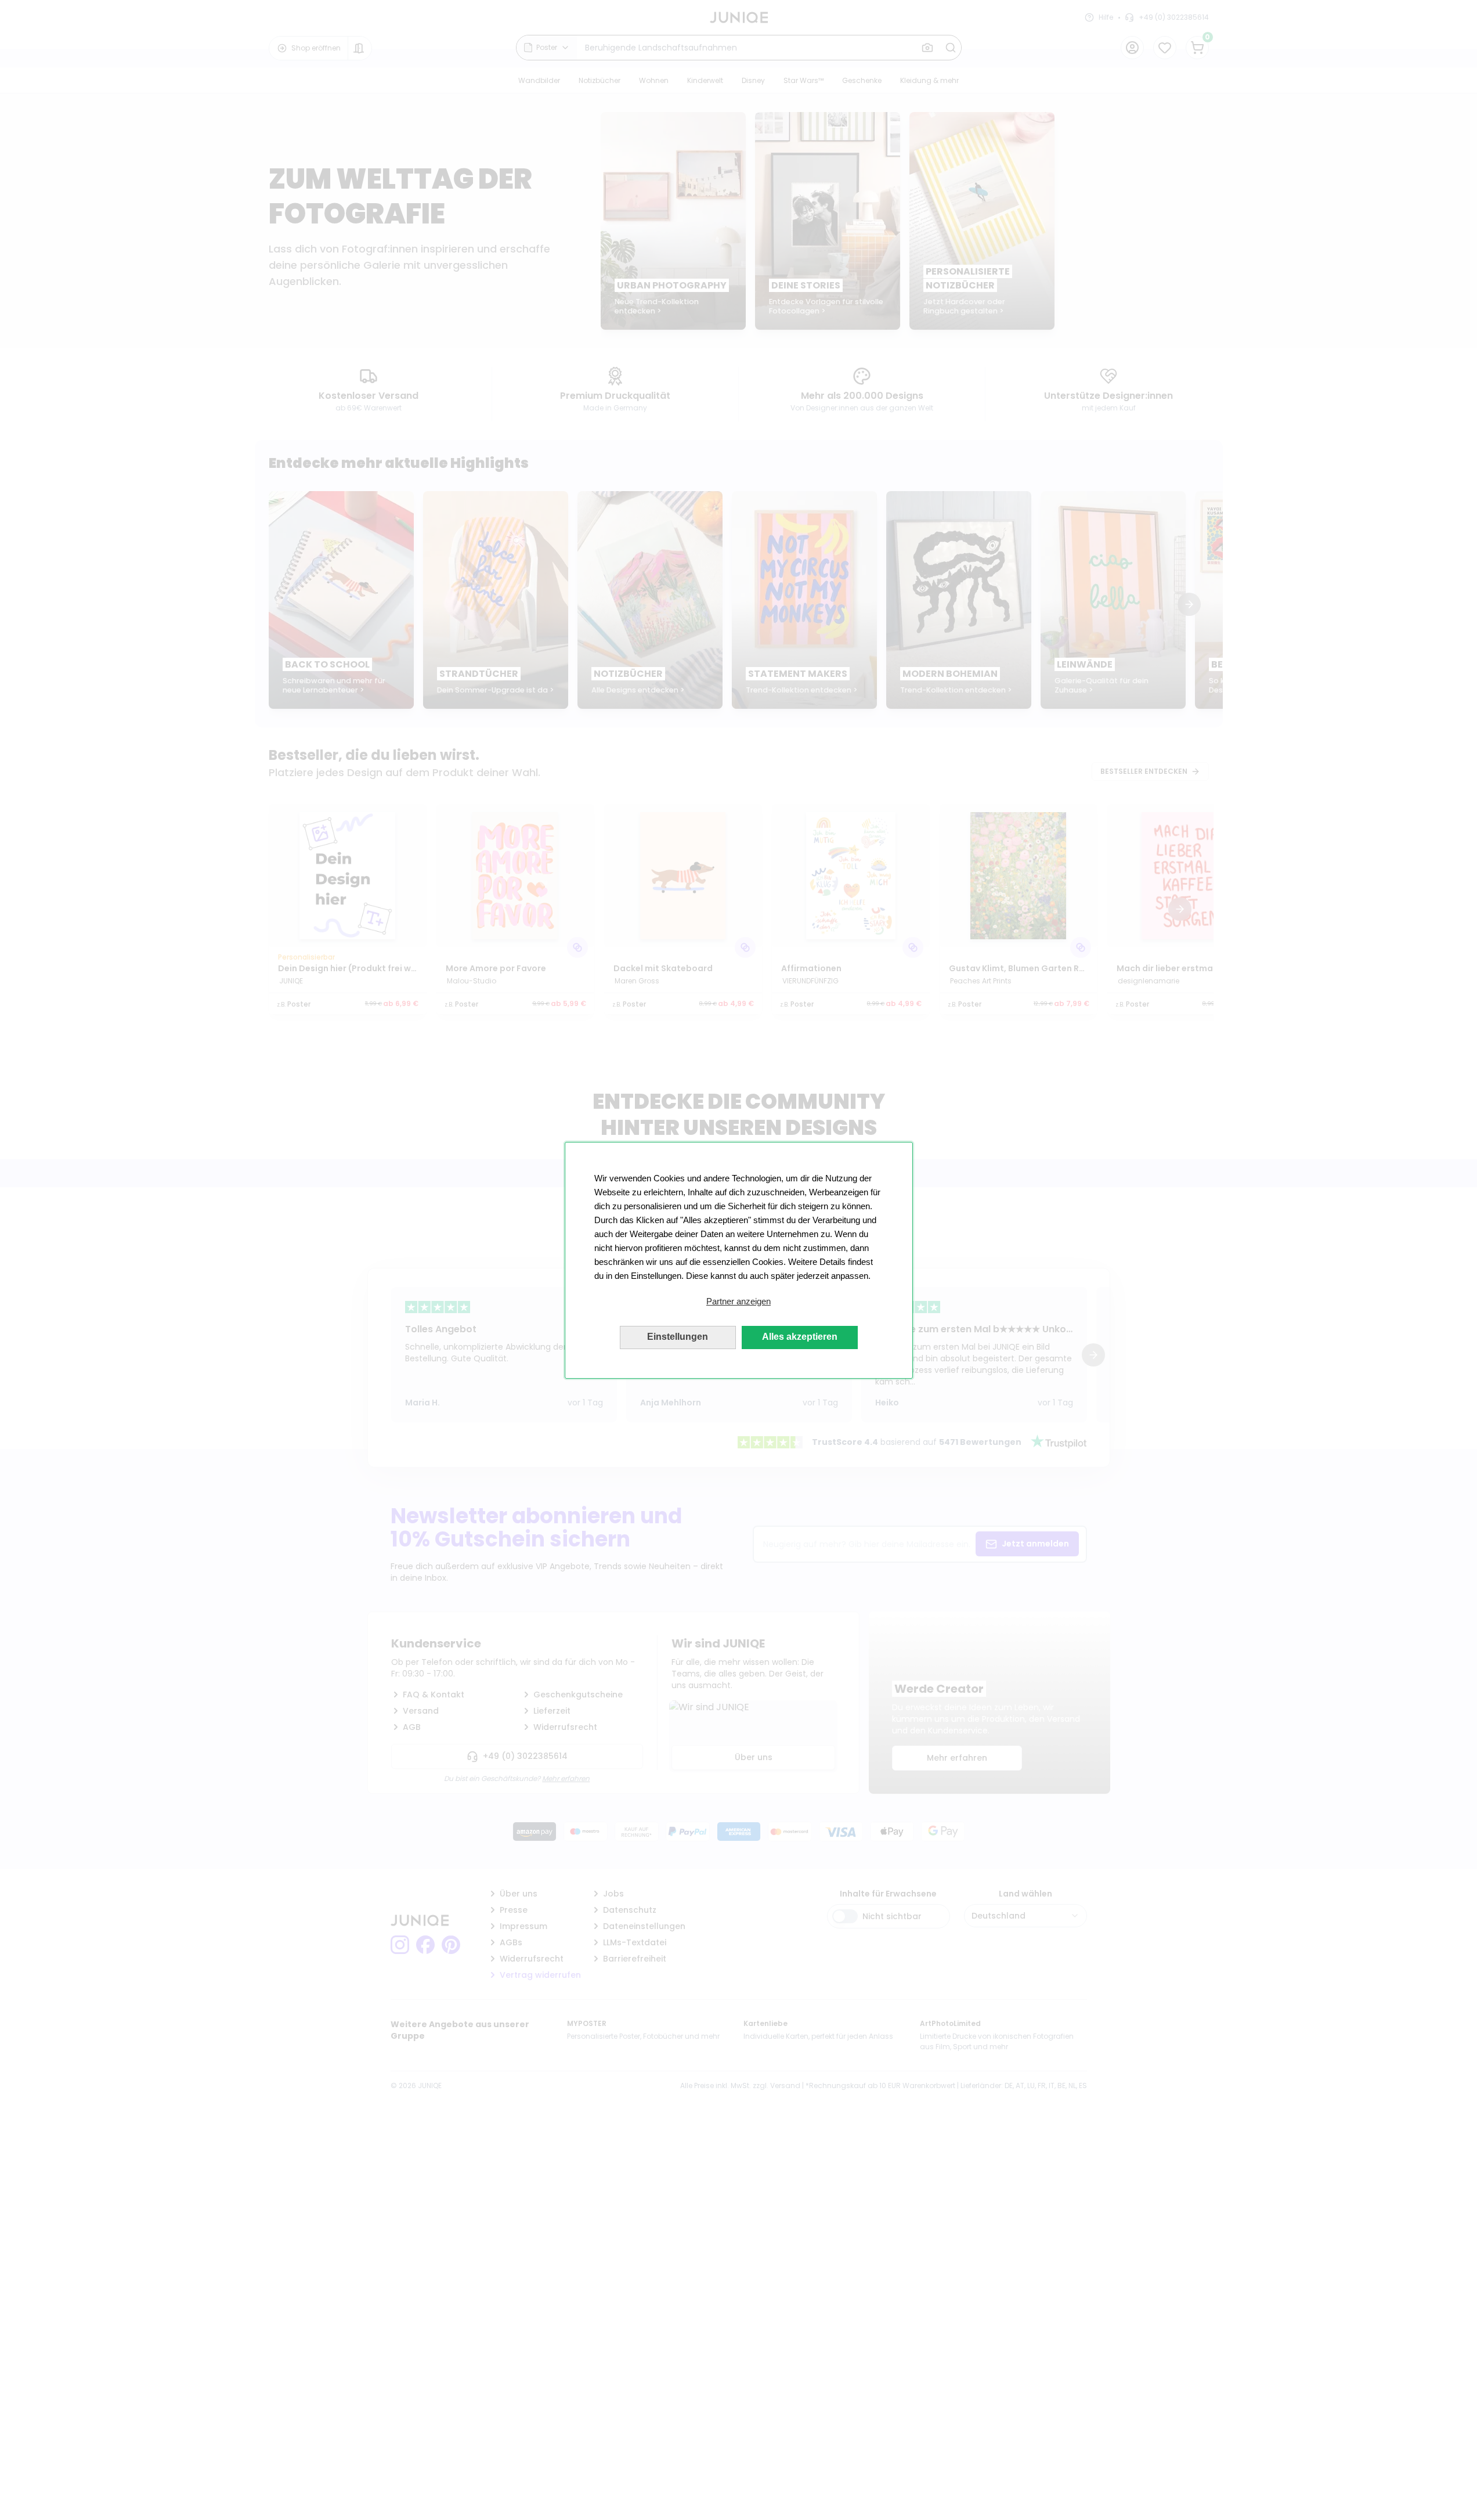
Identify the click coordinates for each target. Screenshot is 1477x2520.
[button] (739, 1302)
